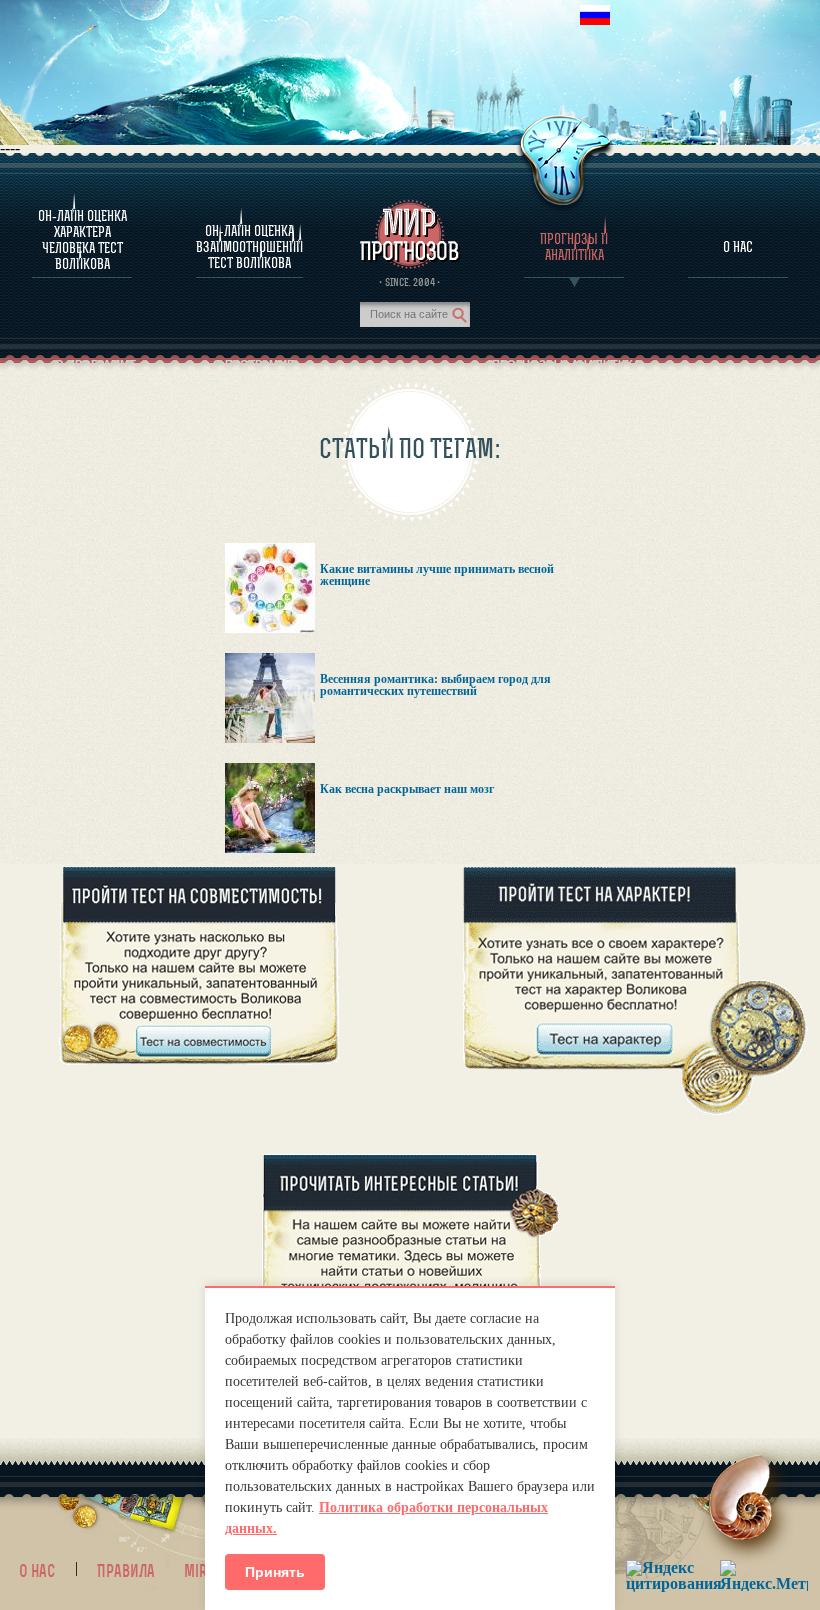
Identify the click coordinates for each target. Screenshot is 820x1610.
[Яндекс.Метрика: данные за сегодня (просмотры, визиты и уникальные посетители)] (764, 1575)
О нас (37, 1571)
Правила (126, 1571)
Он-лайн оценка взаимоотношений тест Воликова (249, 247)
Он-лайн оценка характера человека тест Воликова (82, 240)
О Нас (738, 247)
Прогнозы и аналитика (574, 247)
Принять (275, 1572)
